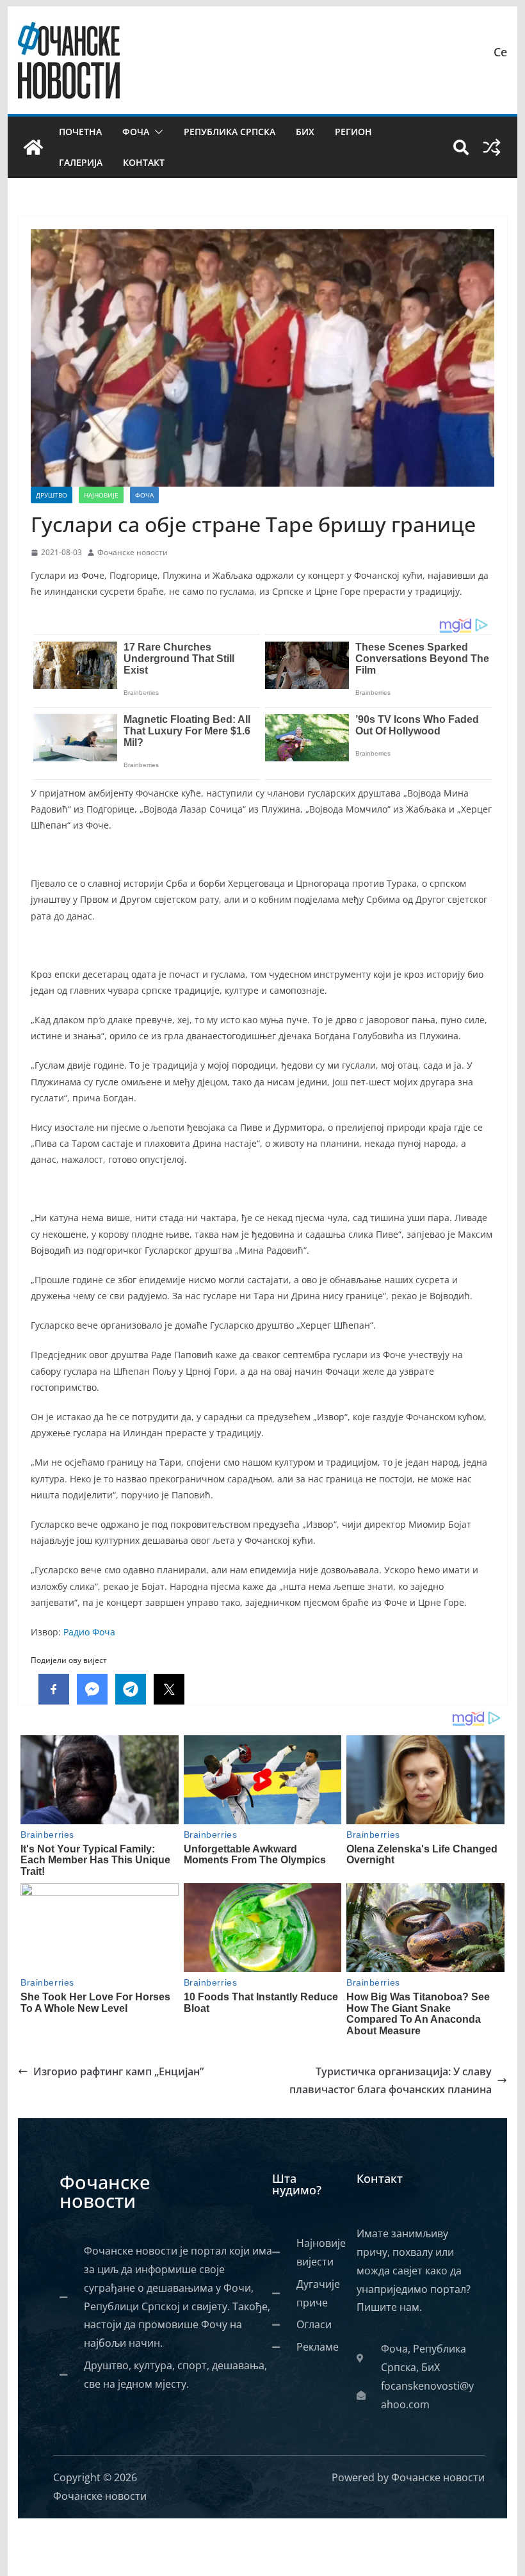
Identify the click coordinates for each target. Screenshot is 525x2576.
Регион (353, 132)
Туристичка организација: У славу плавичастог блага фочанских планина (391, 2081)
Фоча (136, 132)
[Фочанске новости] (33, 147)
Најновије (101, 495)
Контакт (144, 162)
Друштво (52, 495)
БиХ (305, 132)
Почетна (80, 132)
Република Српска (230, 132)
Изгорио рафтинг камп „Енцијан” (118, 2071)
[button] (156, 132)
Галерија (81, 162)
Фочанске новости (133, 552)
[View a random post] (492, 147)
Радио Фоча (89, 1632)
